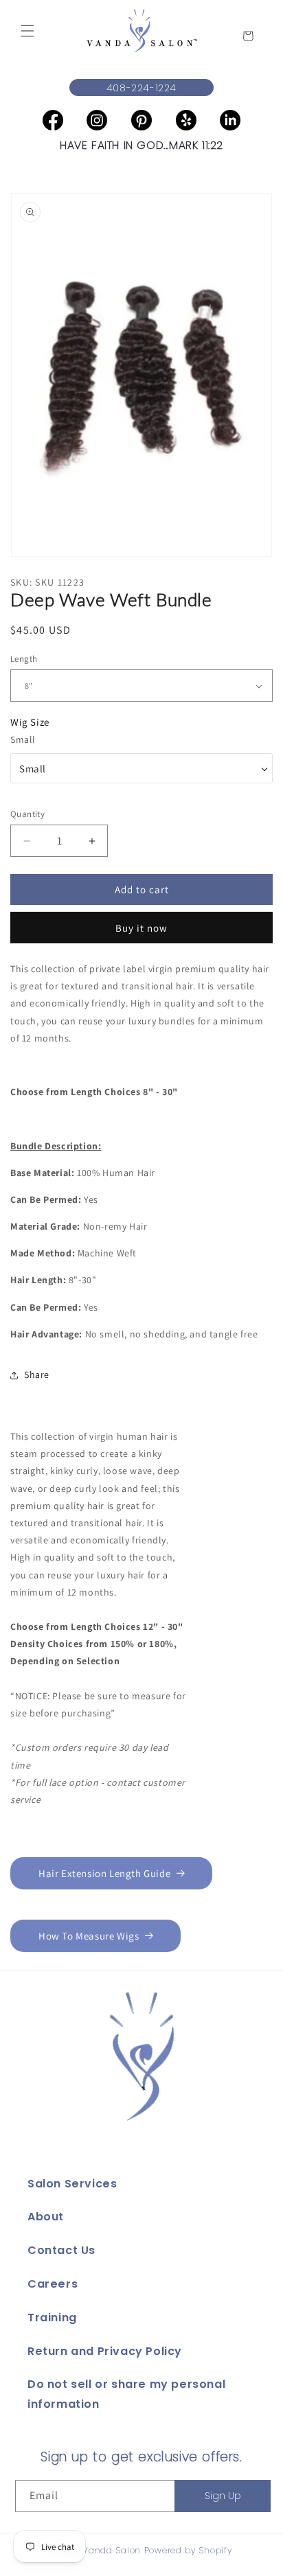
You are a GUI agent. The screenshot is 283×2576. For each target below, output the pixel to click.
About (46, 2217)
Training (52, 2318)
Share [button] (37, 1375)
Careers (53, 2284)
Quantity (27, 814)
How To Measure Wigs (89, 1936)
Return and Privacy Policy (105, 2351)
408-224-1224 (141, 88)
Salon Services (72, 2184)
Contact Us (61, 2250)
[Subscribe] (223, 2496)
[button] (27, 31)
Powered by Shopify (188, 2550)
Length (24, 659)
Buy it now (141, 928)
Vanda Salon (112, 2550)
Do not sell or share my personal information (126, 2394)
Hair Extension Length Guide (104, 1873)
